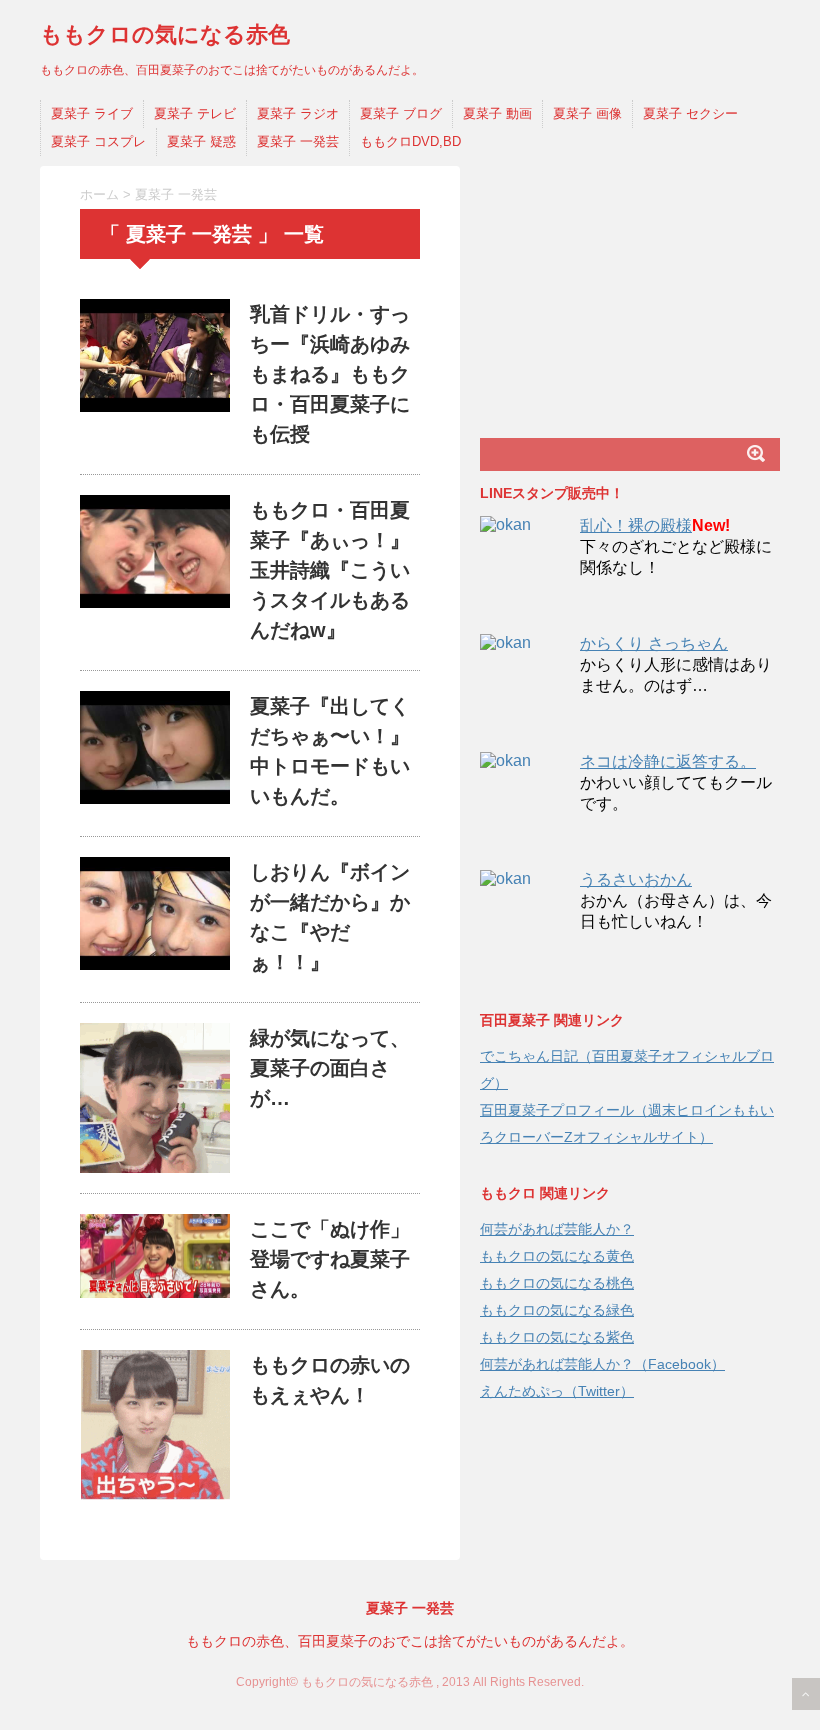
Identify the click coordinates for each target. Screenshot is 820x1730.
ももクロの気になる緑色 (557, 1310)
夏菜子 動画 (497, 113)
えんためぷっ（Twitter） (557, 1391)
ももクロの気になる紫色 (557, 1337)
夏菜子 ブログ (401, 113)
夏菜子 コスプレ (98, 141)
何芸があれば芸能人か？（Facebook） (602, 1364)
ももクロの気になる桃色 (557, 1283)
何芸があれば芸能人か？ (557, 1229)
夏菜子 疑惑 (201, 141)
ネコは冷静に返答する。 (668, 761)
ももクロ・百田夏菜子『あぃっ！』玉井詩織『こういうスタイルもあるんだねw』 (330, 570)
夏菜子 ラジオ (298, 113)
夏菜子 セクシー (690, 113)
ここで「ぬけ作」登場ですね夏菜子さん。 (330, 1259)
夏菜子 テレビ (195, 113)
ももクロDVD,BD (410, 141)
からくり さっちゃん (654, 643)
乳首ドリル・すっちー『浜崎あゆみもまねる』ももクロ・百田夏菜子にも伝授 (330, 374)
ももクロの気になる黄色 (557, 1256)
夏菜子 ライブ (92, 113)
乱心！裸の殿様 (636, 525)
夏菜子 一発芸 (298, 141)
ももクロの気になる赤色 (165, 34)
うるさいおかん (636, 879)
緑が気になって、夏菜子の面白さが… (330, 1068)
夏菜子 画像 (587, 113)
